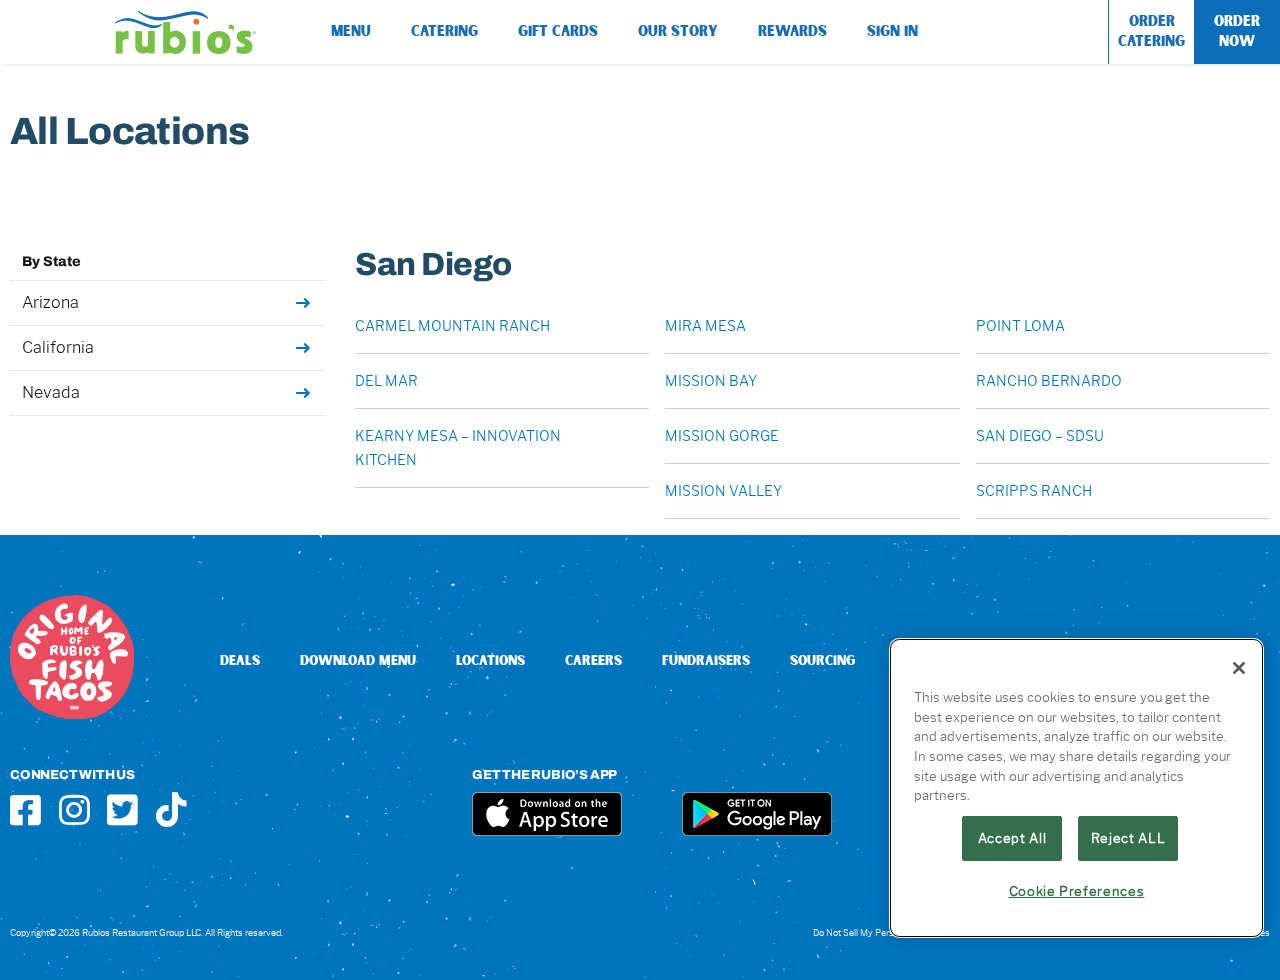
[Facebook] (25, 809)
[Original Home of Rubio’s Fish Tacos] (72, 602)
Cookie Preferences (1077, 891)
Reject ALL (1128, 838)
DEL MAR (386, 381)
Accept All (1012, 838)
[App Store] (547, 799)
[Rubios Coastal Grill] (185, 18)
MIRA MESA (705, 326)
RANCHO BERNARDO (1049, 381)
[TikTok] (171, 809)
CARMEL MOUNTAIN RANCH (452, 326)
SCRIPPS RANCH (1034, 491)
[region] (1076, 788)
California (58, 347)
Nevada (51, 392)
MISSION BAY (711, 381)
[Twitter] (122, 809)
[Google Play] (757, 799)
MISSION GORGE (722, 436)
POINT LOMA (1020, 326)
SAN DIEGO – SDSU (1040, 436)
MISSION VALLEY (723, 491)
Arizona (50, 302)
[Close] (1239, 668)
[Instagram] (74, 809)
